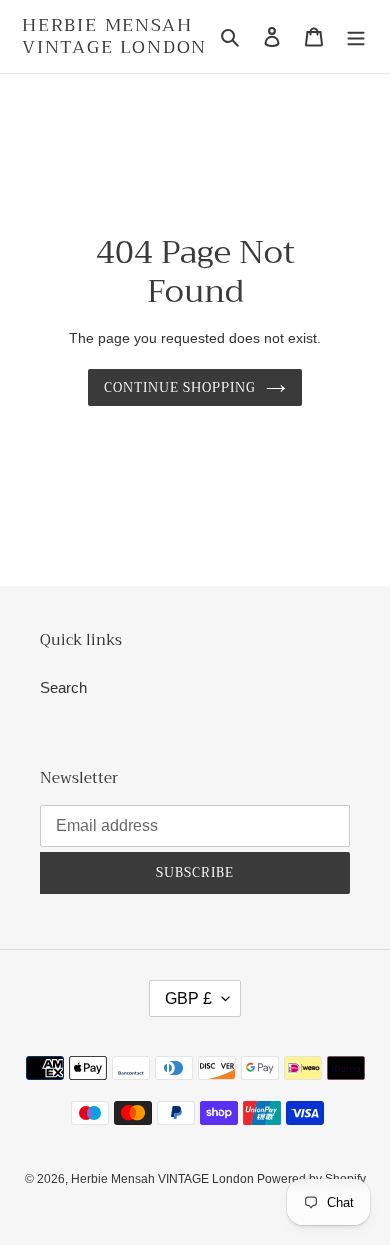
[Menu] (356, 36)
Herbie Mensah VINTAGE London (114, 36)
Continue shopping (180, 387)
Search (63, 687)
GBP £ (188, 998)
